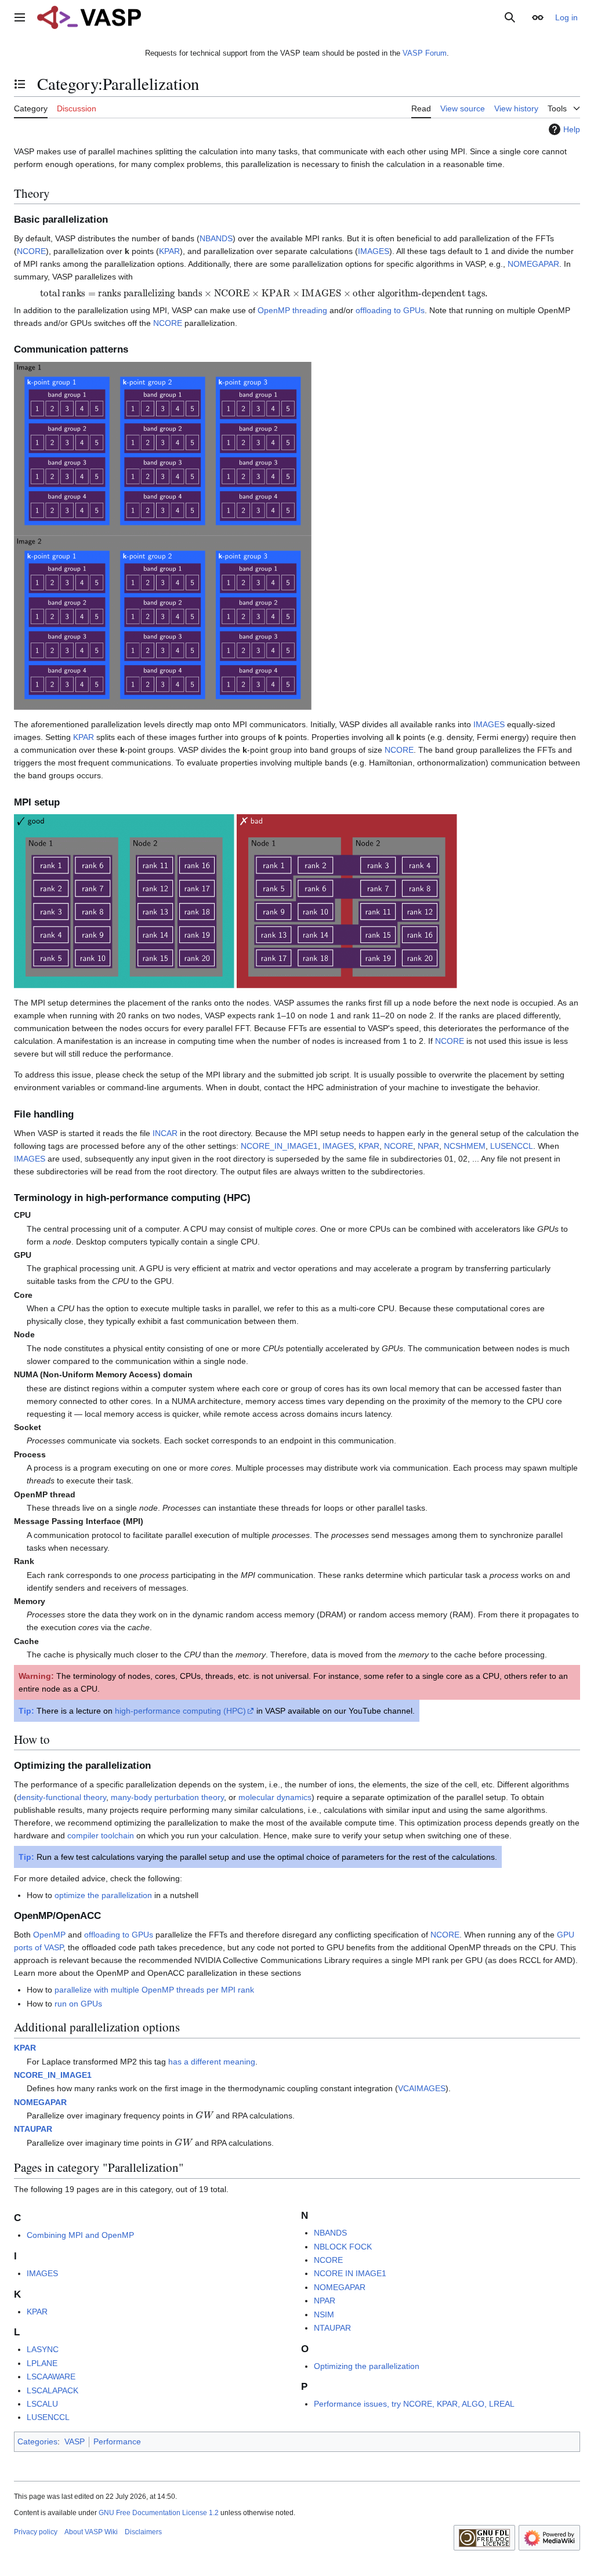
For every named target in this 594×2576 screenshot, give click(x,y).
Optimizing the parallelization (367, 2366)
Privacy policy (36, 2532)
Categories (37, 2441)
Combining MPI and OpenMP (80, 2235)
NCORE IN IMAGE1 (350, 2273)
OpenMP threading (292, 310)
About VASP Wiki (91, 2532)
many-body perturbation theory (167, 1797)
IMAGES (374, 251)
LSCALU (42, 2404)
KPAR (169, 251)
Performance (117, 2441)
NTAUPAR (33, 2129)
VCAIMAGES (422, 2088)
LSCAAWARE (51, 2377)
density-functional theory (61, 1797)
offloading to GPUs (390, 310)
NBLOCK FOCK (343, 2247)
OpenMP (49, 1935)
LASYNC (43, 2349)
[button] (20, 17)
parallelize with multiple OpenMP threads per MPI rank (154, 1990)
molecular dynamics (275, 1797)
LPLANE (42, 2363)
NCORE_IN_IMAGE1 (279, 1146)
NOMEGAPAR (533, 264)
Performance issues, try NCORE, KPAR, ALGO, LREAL (414, 2404)
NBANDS (216, 238)
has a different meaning (212, 2062)
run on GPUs (78, 2004)
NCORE (31, 251)
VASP (75, 2441)
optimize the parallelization (103, 1895)
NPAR (428, 1146)
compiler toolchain (101, 1835)
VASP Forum (425, 53)
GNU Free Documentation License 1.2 (159, 2513)
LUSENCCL (512, 1146)
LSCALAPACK (52, 2390)
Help (572, 129)
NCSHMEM (465, 1146)
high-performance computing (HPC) (180, 1711)
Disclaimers (143, 2532)
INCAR (165, 1133)
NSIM (324, 2314)
